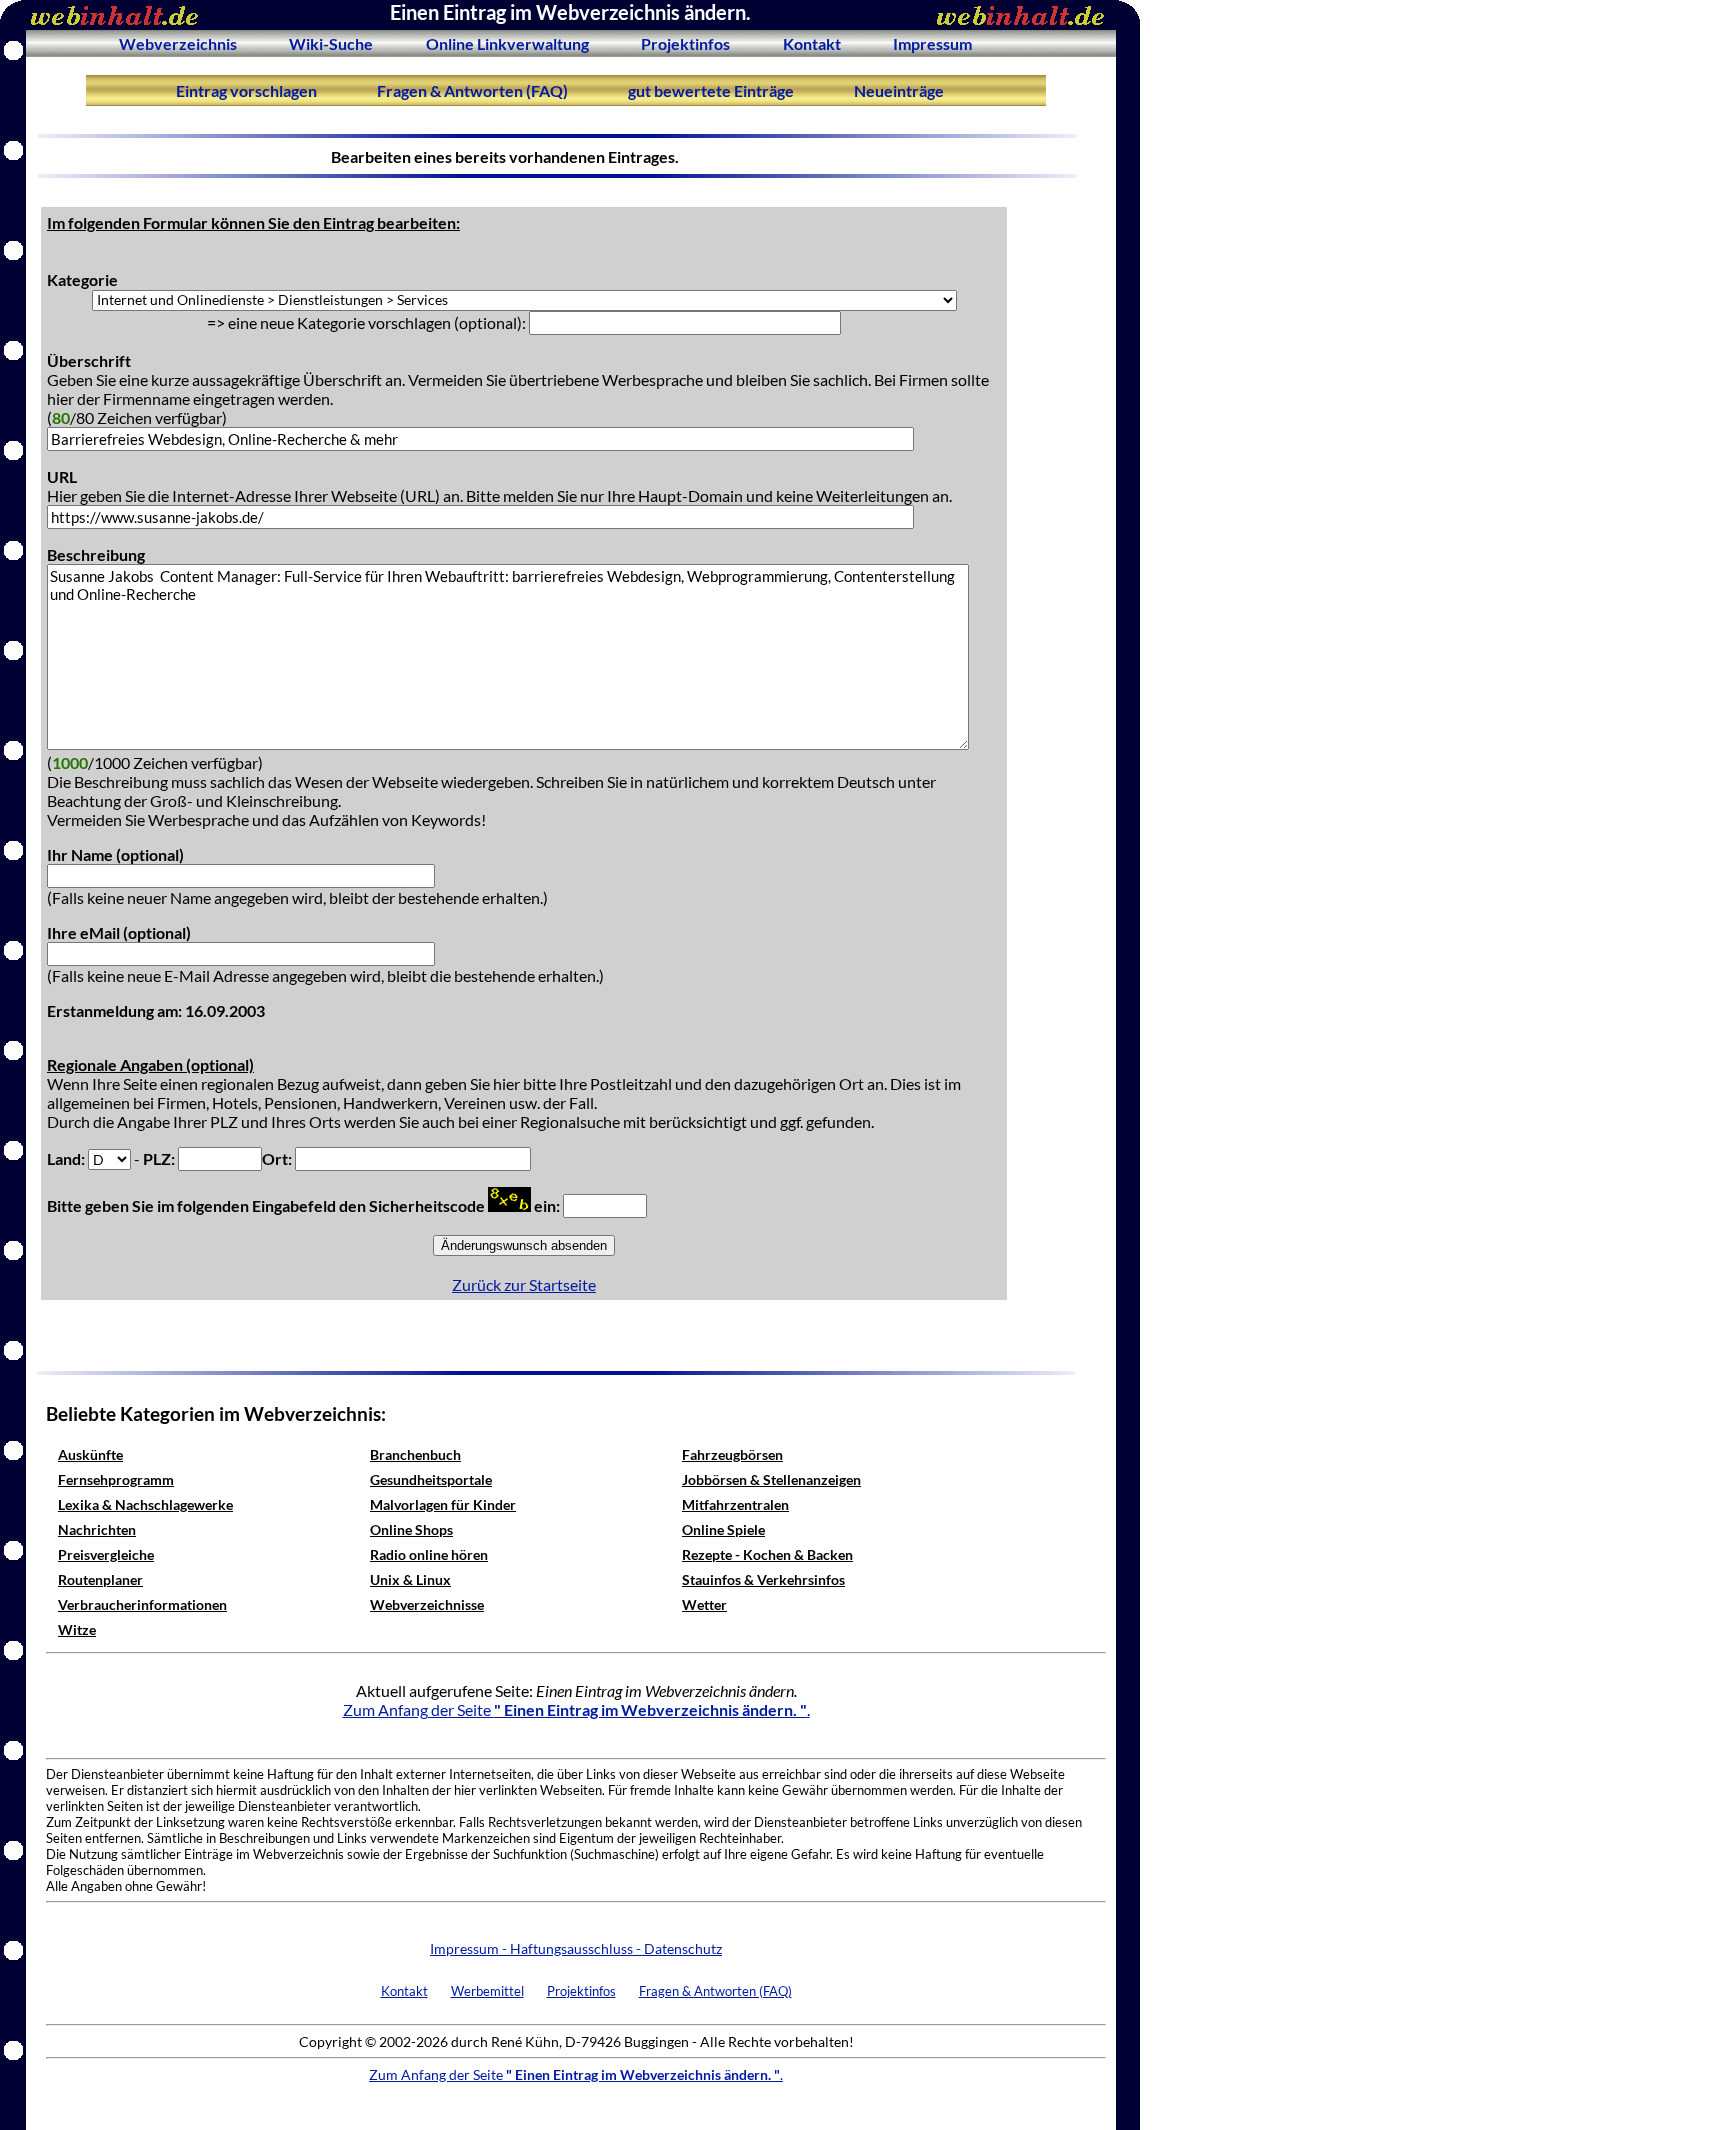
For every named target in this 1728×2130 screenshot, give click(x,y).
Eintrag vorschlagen (246, 90)
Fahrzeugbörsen (732, 1454)
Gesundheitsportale (431, 1479)
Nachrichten (97, 1529)
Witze (77, 1629)
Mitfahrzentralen (735, 1504)
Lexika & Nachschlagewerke (145, 1504)
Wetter (704, 1604)
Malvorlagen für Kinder (443, 1504)
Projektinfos (685, 43)
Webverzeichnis (178, 43)
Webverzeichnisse (427, 1604)
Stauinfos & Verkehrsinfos (763, 1579)
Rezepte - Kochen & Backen (767, 1554)
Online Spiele (723, 1529)
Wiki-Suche (331, 43)
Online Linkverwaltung (507, 43)
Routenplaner (100, 1579)
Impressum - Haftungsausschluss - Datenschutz (576, 1948)
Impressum (932, 43)
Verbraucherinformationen (142, 1604)
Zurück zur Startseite (524, 1284)
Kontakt (812, 43)
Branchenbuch (415, 1454)
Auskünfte (90, 1454)
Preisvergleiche (106, 1554)
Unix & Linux (410, 1579)
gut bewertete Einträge (711, 90)
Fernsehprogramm (116, 1479)
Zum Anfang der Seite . (576, 1709)
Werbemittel (487, 1991)
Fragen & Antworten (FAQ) (472, 90)
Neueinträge (899, 90)
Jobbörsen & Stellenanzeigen (771, 1479)
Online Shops (411, 1529)
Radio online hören (429, 1554)
